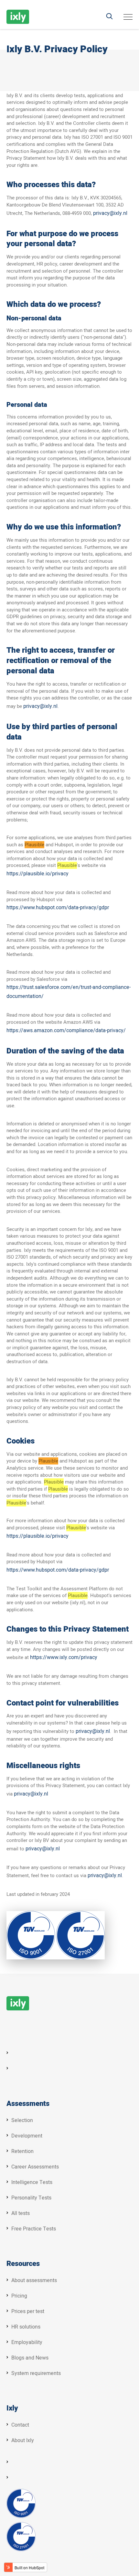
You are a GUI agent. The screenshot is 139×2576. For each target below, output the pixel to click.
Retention (22, 2151)
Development (27, 2136)
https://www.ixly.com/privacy (64, 1657)
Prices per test (28, 2311)
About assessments (34, 2280)
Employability (27, 2342)
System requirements (36, 2373)
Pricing (19, 2296)
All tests (21, 2213)
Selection (22, 2120)
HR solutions (26, 2327)
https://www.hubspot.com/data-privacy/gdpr (58, 1570)
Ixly (12, 2409)
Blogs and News (30, 2358)
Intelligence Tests (32, 2182)
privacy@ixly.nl (110, 213)
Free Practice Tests (34, 2229)
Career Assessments (35, 2167)
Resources (23, 2264)
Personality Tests (31, 2198)
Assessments (28, 2104)
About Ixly (23, 2440)
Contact (20, 2425)
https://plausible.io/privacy (37, 874)
